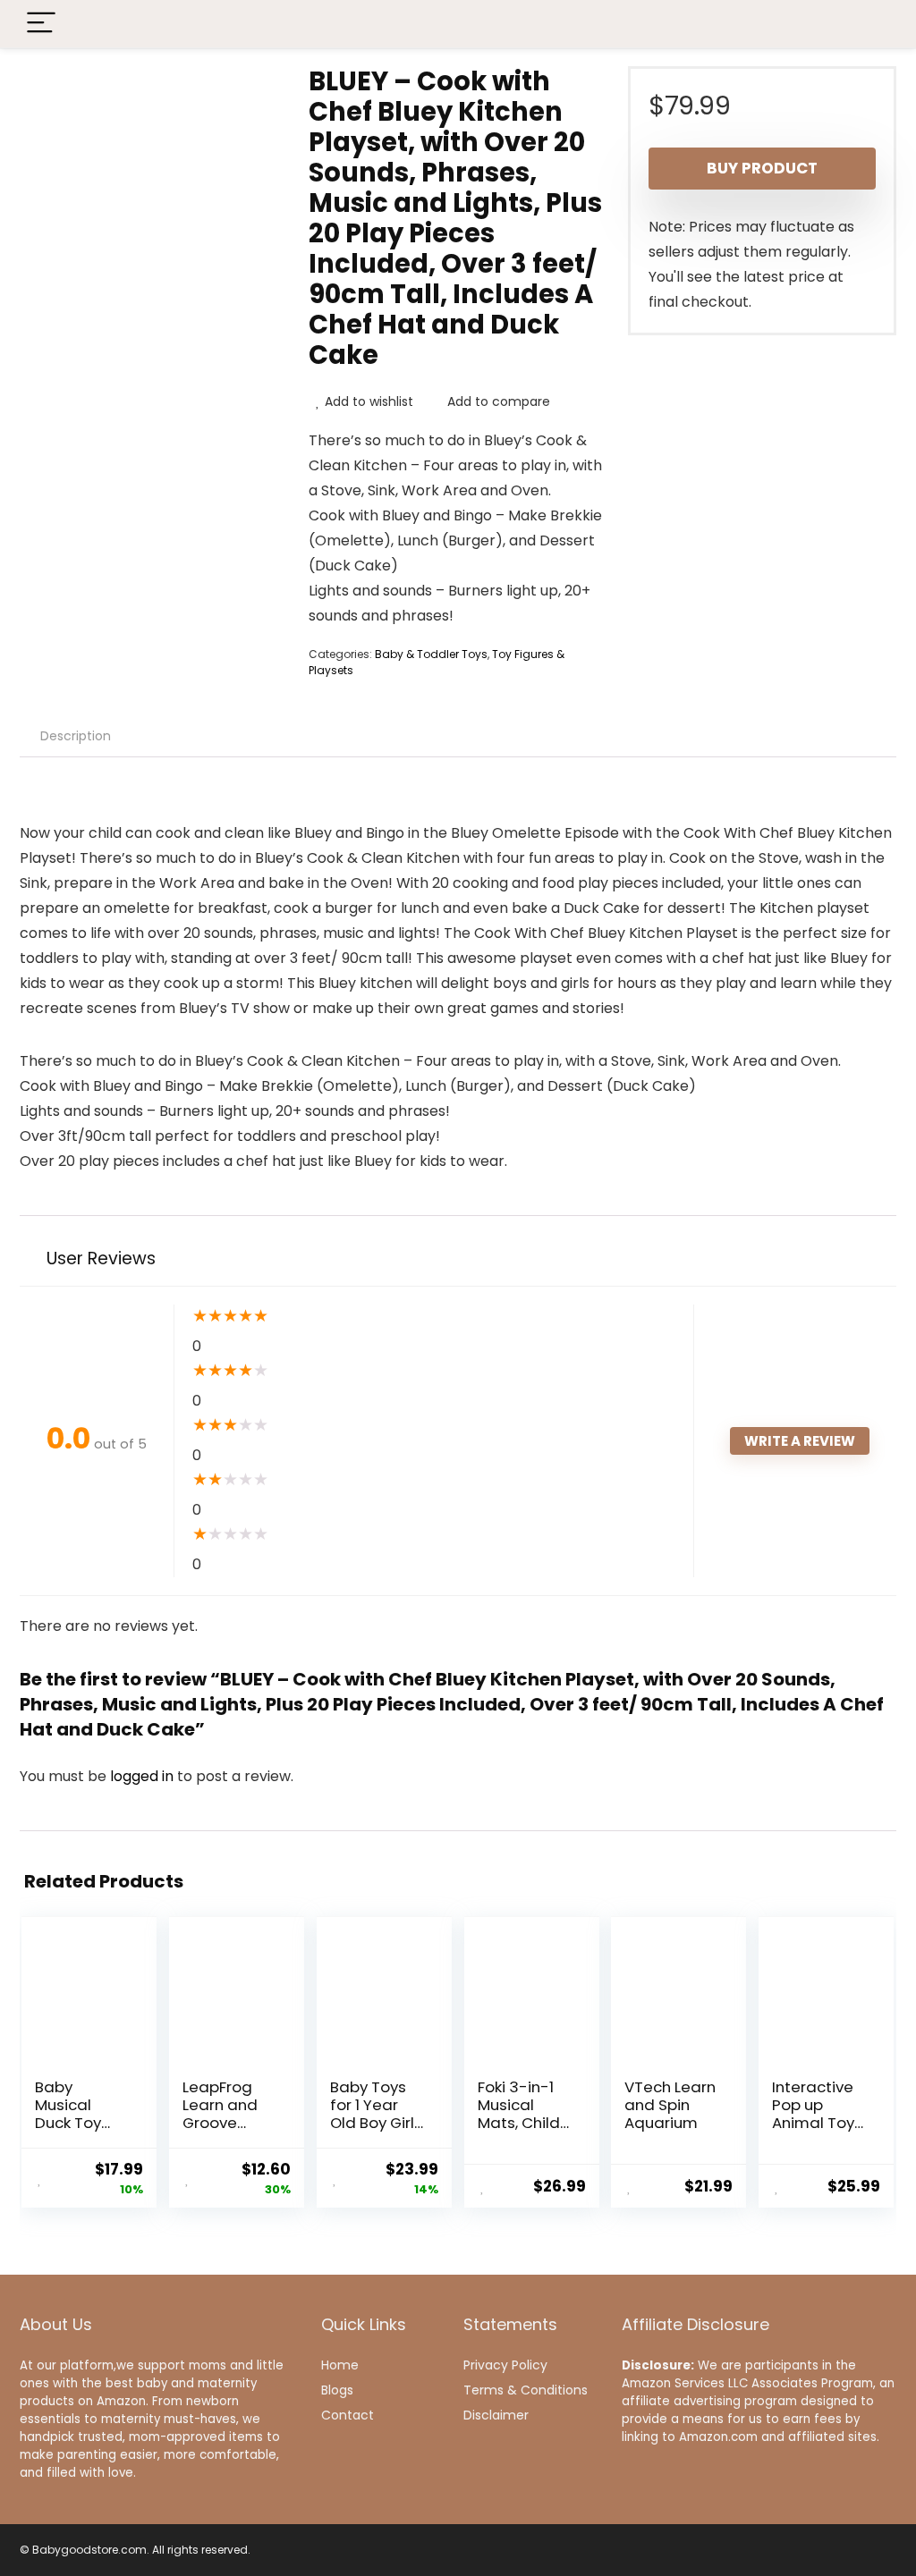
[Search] (869, 24)
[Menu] (41, 24)
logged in (144, 1776)
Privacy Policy (505, 2365)
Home (340, 2365)
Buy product (762, 168)
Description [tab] (76, 736)
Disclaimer (496, 2415)
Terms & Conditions (526, 2390)
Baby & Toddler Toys (431, 654)
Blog (334, 2390)
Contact (348, 2415)
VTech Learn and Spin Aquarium (670, 2105)
